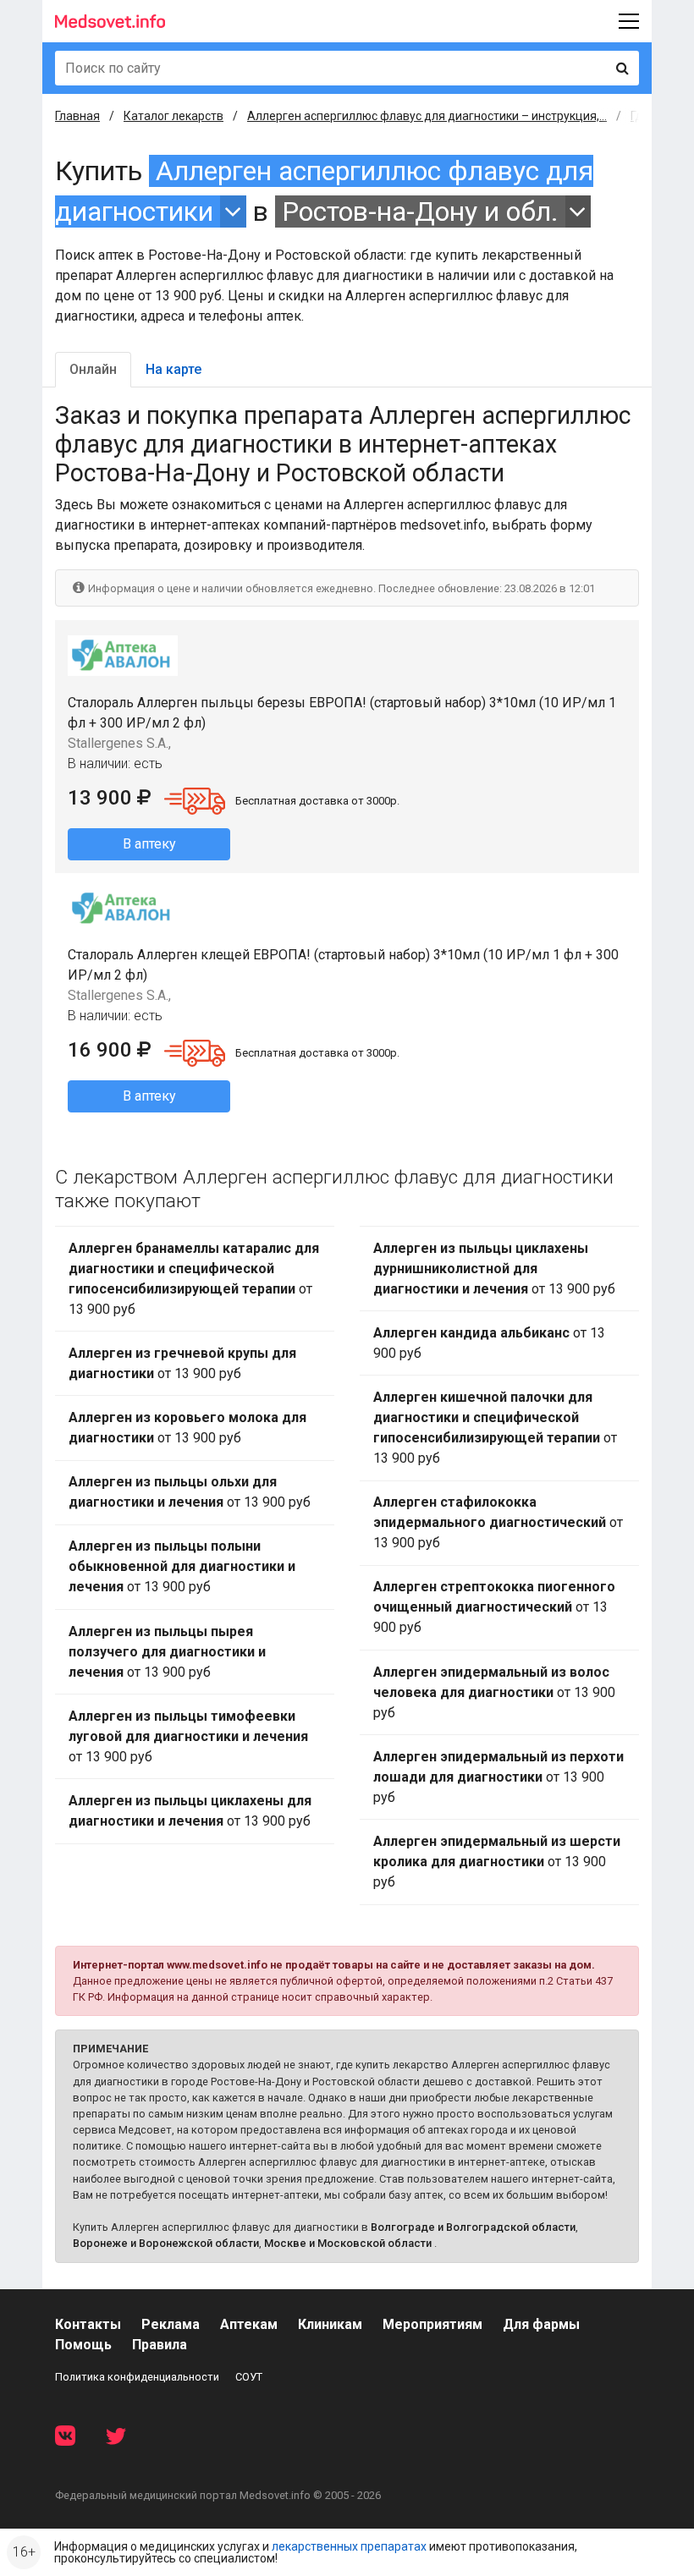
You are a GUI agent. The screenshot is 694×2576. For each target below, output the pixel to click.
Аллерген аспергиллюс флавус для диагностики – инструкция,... (427, 116)
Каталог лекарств (173, 116)
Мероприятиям (432, 2324)
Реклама (171, 2324)
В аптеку (149, 844)
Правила (160, 2345)
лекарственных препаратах (349, 2546)
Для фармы (541, 2324)
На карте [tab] (173, 369)
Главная (77, 116)
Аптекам (249, 2324)
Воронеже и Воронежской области (166, 2243)
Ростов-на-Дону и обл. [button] (420, 211)
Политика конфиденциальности (137, 2377)
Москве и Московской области (348, 2243)
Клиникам (330, 2324)
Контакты (88, 2324)
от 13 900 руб (194, 1279)
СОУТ (249, 2377)
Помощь (83, 2345)
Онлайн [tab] (93, 369)
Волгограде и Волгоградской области (473, 2227)
